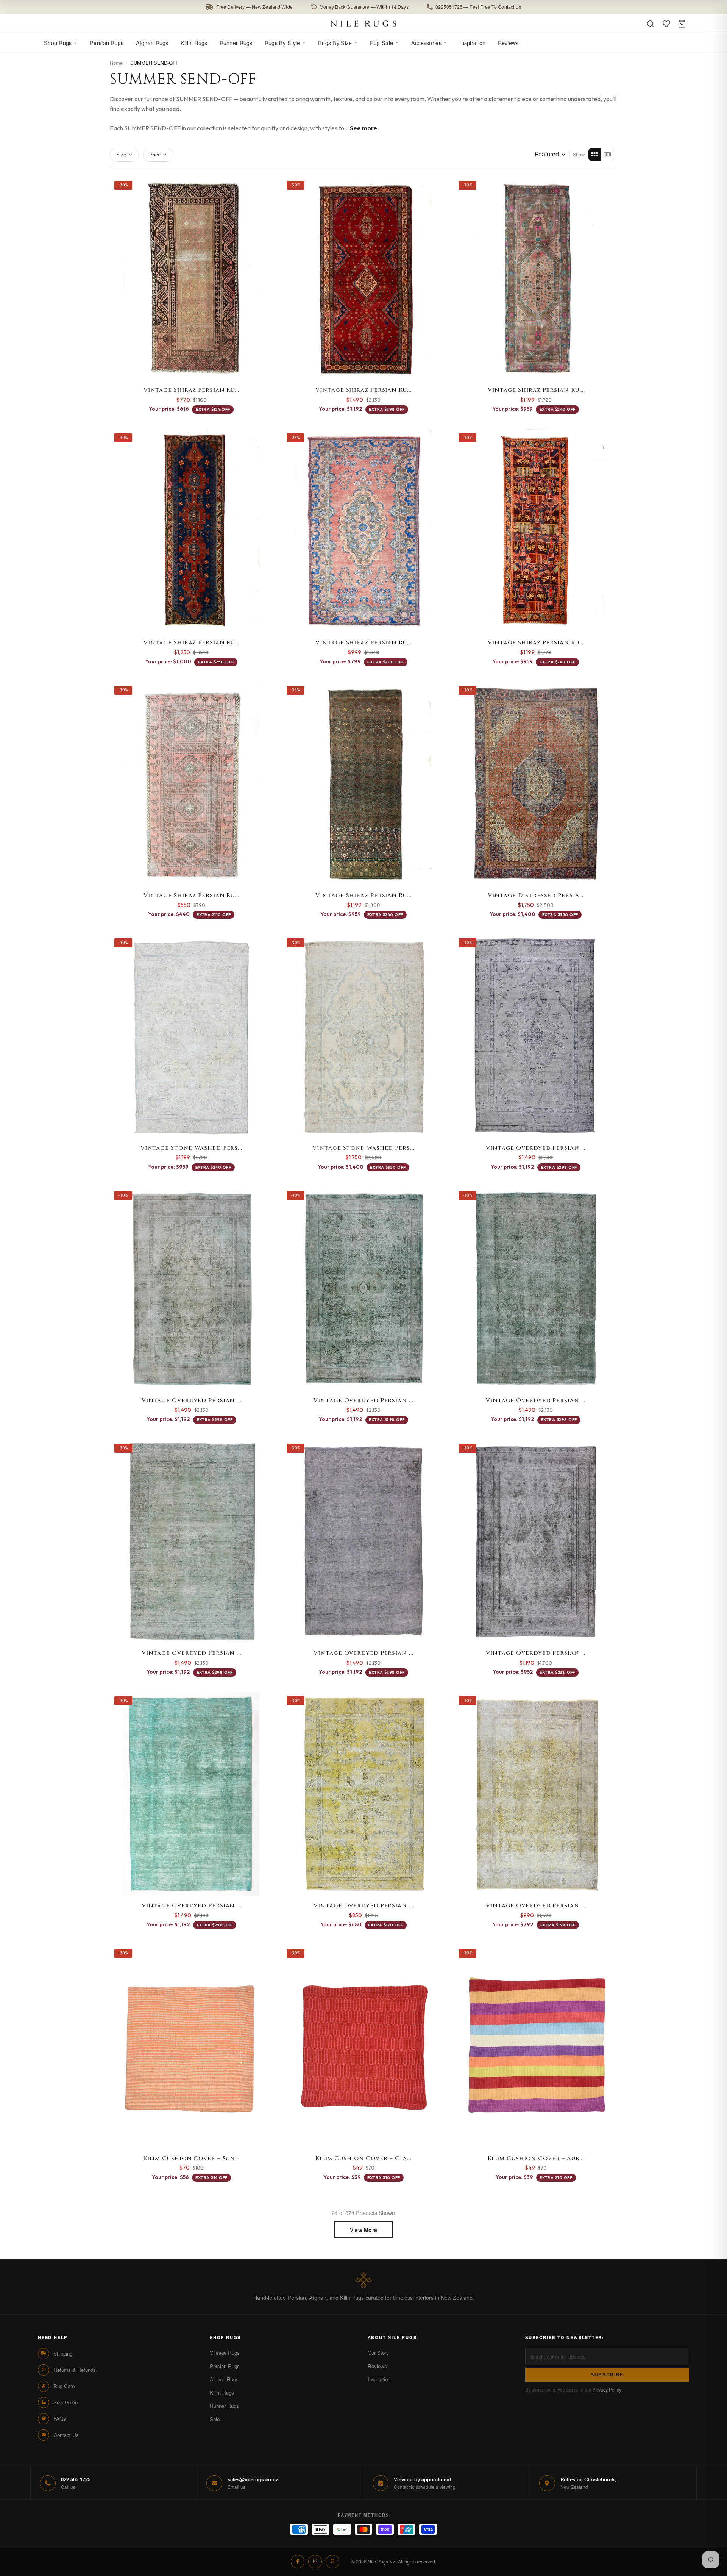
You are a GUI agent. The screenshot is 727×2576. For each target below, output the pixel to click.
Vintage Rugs (225, 2353)
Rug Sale (381, 43)
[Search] (651, 24)
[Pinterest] (332, 2562)
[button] (363, 7)
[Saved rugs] (666, 24)
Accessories (426, 43)
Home (116, 63)
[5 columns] (607, 155)
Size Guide (66, 2402)
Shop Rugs (58, 43)
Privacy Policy (607, 2389)
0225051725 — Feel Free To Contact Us (478, 7)
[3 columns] (594, 155)
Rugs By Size (335, 43)
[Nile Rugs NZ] (364, 23)
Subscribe (607, 2375)
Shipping (63, 2353)
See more (363, 128)
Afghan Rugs (152, 43)
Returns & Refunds (75, 2370)
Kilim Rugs (194, 43)
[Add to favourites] (264, 186)
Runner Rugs (236, 43)
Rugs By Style (282, 43)
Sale (215, 2419)
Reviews (508, 43)
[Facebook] (298, 2562)
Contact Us (66, 2435)
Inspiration (472, 43)
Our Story (378, 2353)
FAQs (60, 2419)
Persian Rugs (107, 43)
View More (364, 2230)
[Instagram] (315, 2562)
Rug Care (64, 2386)
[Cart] (682, 24)
